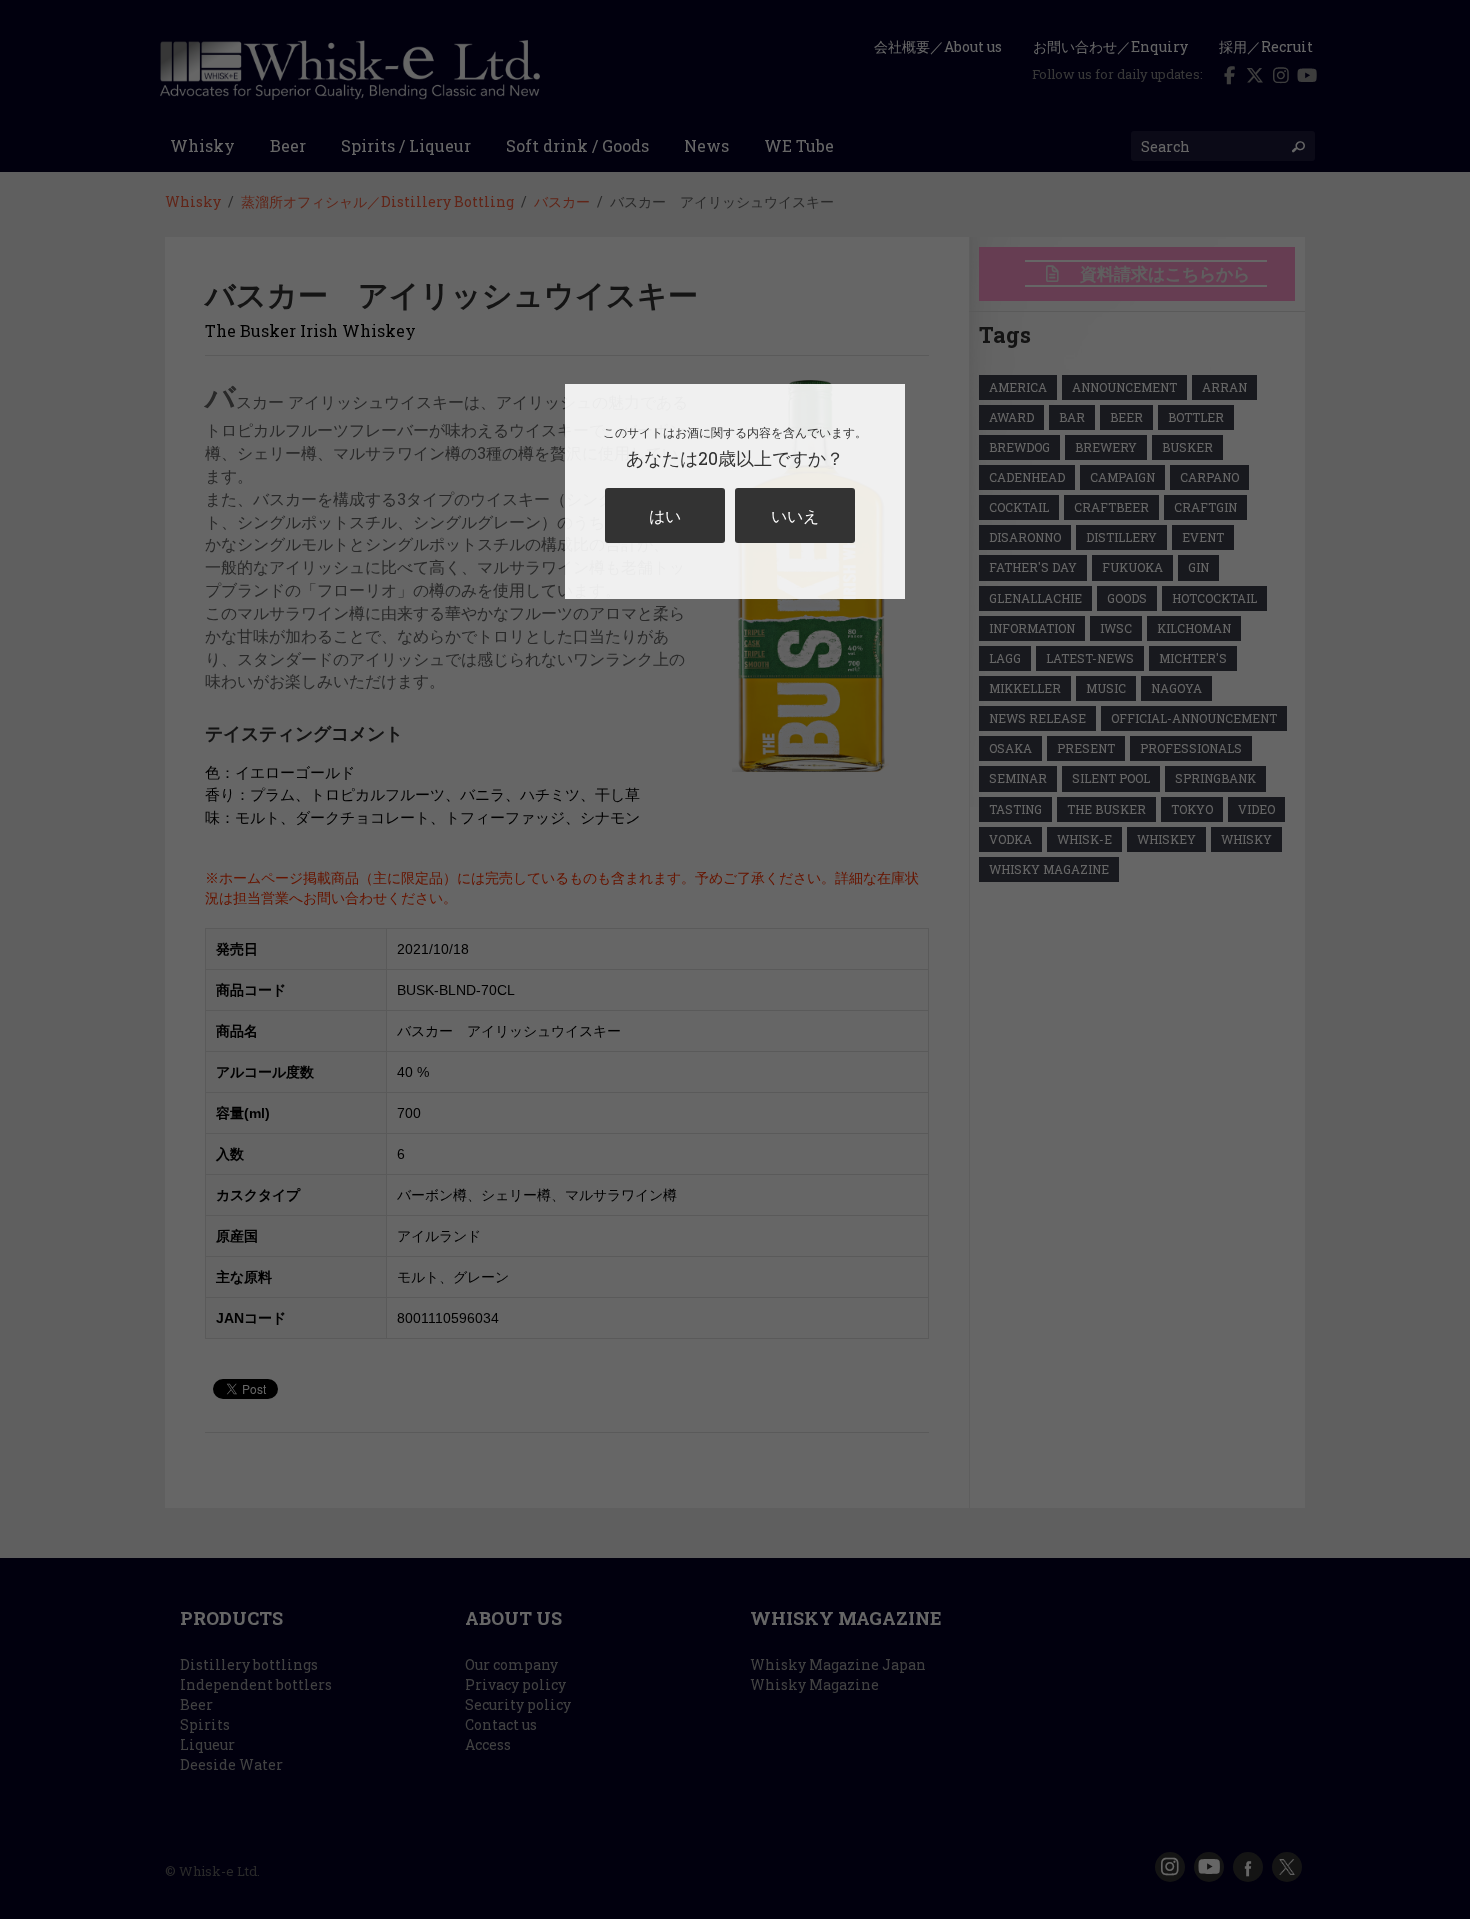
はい (665, 515)
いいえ (795, 515)
